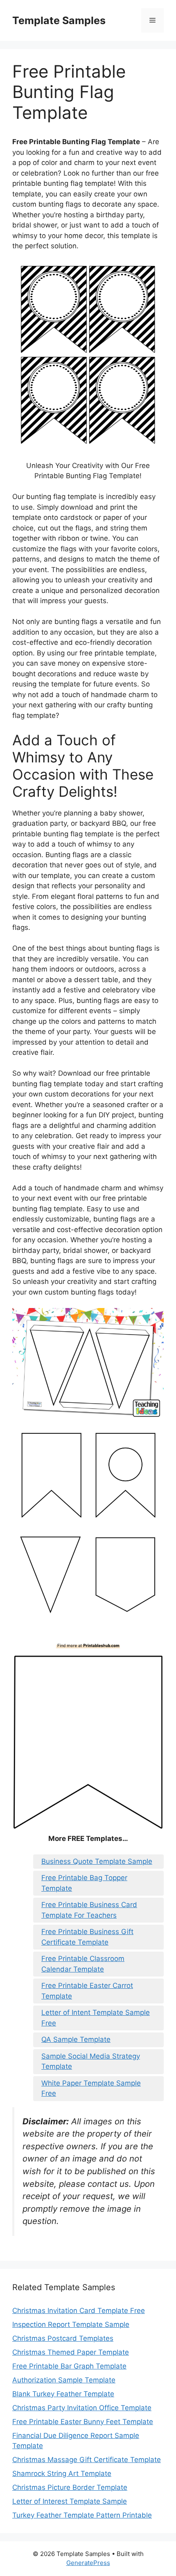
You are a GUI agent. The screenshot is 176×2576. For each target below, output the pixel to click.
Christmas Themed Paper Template (71, 2352)
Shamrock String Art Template (62, 2473)
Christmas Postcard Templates (63, 2338)
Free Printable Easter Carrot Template (87, 1991)
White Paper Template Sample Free (91, 2088)
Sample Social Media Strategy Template (91, 2061)
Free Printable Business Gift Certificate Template (87, 1937)
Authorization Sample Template (64, 2380)
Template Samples (59, 20)
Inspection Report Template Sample (71, 2324)
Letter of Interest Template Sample (70, 2501)
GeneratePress (88, 2563)
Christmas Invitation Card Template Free (79, 2311)
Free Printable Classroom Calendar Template (83, 1964)
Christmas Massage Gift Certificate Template (87, 2460)
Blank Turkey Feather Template (63, 2394)
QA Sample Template (76, 2039)
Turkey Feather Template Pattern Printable (82, 2515)
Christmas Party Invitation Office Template (82, 2408)
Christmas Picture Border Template (70, 2487)
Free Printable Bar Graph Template (69, 2366)
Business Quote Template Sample (97, 1861)
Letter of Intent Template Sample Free (96, 2018)
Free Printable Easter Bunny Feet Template (83, 2422)
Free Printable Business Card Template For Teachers (89, 1910)
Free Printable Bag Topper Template (84, 1883)
